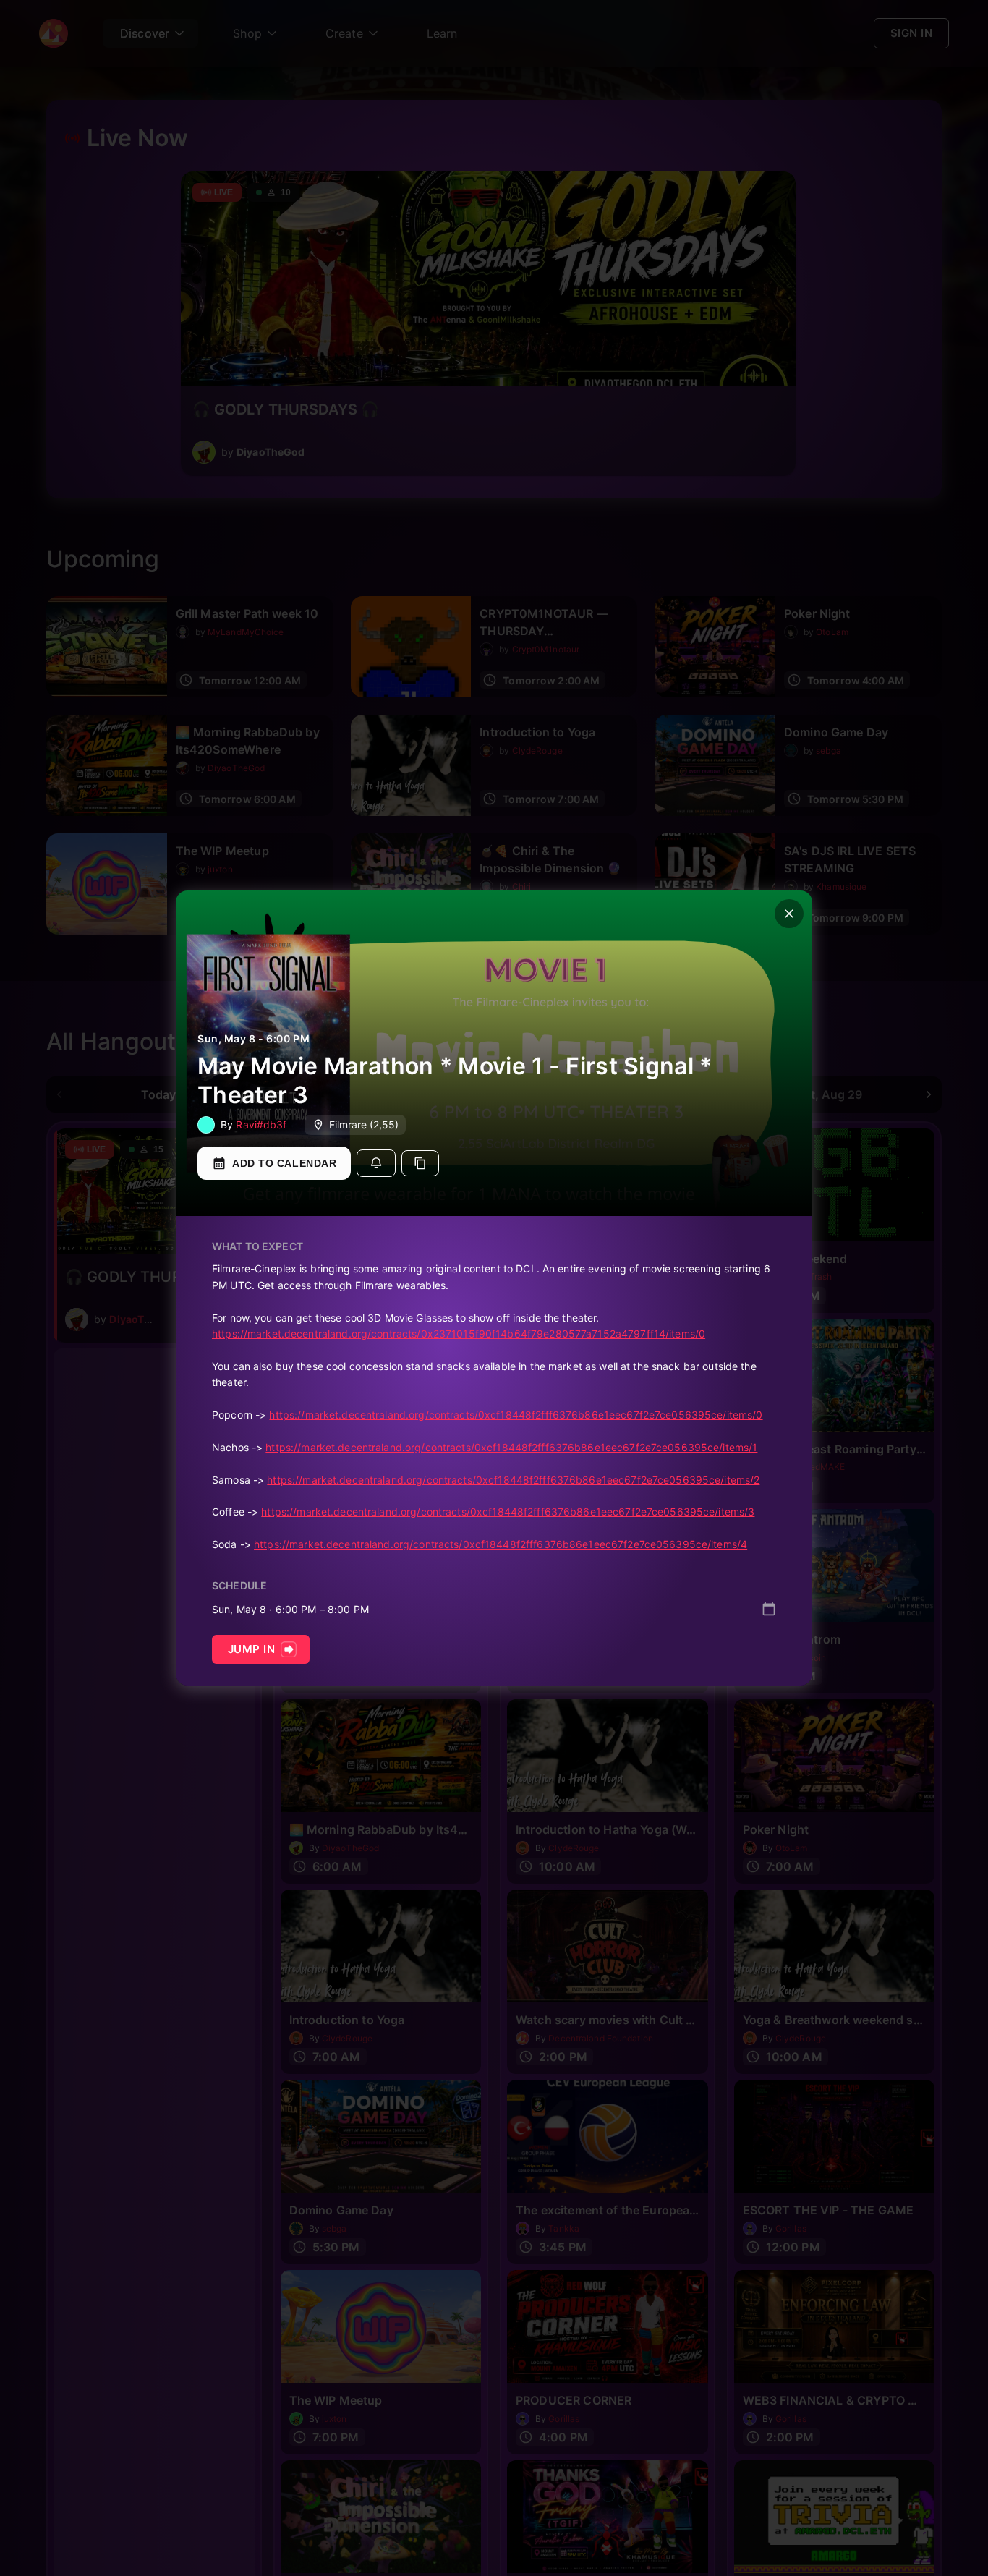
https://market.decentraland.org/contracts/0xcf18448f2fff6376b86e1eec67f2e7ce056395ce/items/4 (501, 1544)
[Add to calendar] (769, 1609)
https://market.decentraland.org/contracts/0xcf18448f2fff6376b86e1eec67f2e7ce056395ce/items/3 (508, 1512)
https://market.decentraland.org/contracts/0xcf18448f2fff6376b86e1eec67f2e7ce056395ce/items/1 (511, 1447)
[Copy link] (420, 1163)
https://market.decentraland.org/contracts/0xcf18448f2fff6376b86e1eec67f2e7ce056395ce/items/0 (516, 1415)
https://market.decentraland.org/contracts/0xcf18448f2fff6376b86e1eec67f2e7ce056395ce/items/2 (513, 1480)
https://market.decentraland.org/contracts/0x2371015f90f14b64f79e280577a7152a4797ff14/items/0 (459, 1334)
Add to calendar (284, 1163)
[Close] (789, 914)
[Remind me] (376, 1163)
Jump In (251, 1649)
